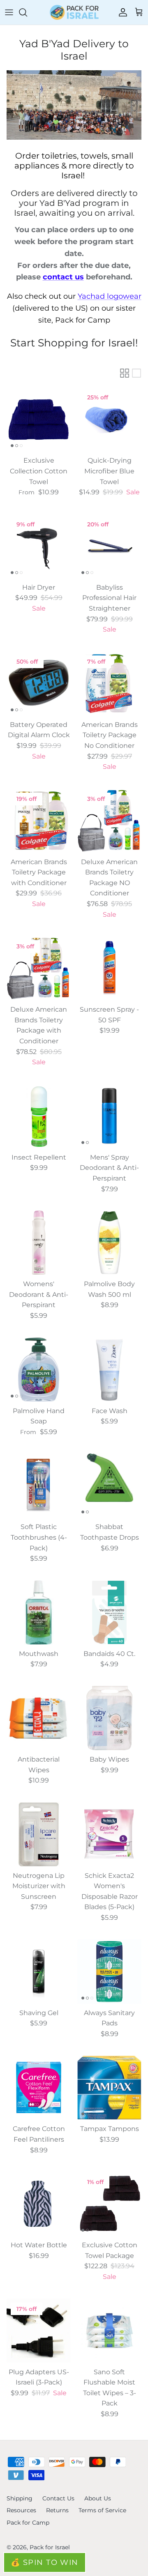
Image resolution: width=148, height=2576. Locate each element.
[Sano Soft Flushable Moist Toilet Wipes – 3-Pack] (109, 2331)
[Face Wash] (109, 1370)
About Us (98, 2498)
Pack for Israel (50, 2547)
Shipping (20, 2498)
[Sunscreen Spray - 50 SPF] (109, 968)
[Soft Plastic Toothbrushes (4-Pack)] (39, 1485)
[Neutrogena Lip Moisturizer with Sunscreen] (39, 1834)
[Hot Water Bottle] (39, 2204)
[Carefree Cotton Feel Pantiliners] (39, 2087)
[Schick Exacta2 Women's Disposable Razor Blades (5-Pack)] (109, 1834)
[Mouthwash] (39, 1612)
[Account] (121, 12)
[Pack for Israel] (74, 12)
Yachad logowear (110, 296)
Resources (21, 2510)
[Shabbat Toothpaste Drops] (109, 1485)
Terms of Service (102, 2510)
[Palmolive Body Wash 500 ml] (109, 1243)
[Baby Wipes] (109, 1718)
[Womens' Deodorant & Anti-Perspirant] (39, 1243)
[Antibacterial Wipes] (39, 1718)
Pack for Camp (28, 2523)
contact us (63, 277)
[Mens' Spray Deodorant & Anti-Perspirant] (109, 1116)
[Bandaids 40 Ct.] (109, 1612)
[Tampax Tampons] (109, 2087)
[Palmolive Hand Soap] (39, 1370)
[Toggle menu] (9, 12)
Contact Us (58, 2498)
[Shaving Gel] (39, 1972)
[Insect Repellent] (39, 1116)
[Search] (27, 12)
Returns (57, 2510)
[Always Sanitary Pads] (109, 1972)
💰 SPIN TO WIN (45, 2562)
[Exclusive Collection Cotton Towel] (39, 419)
